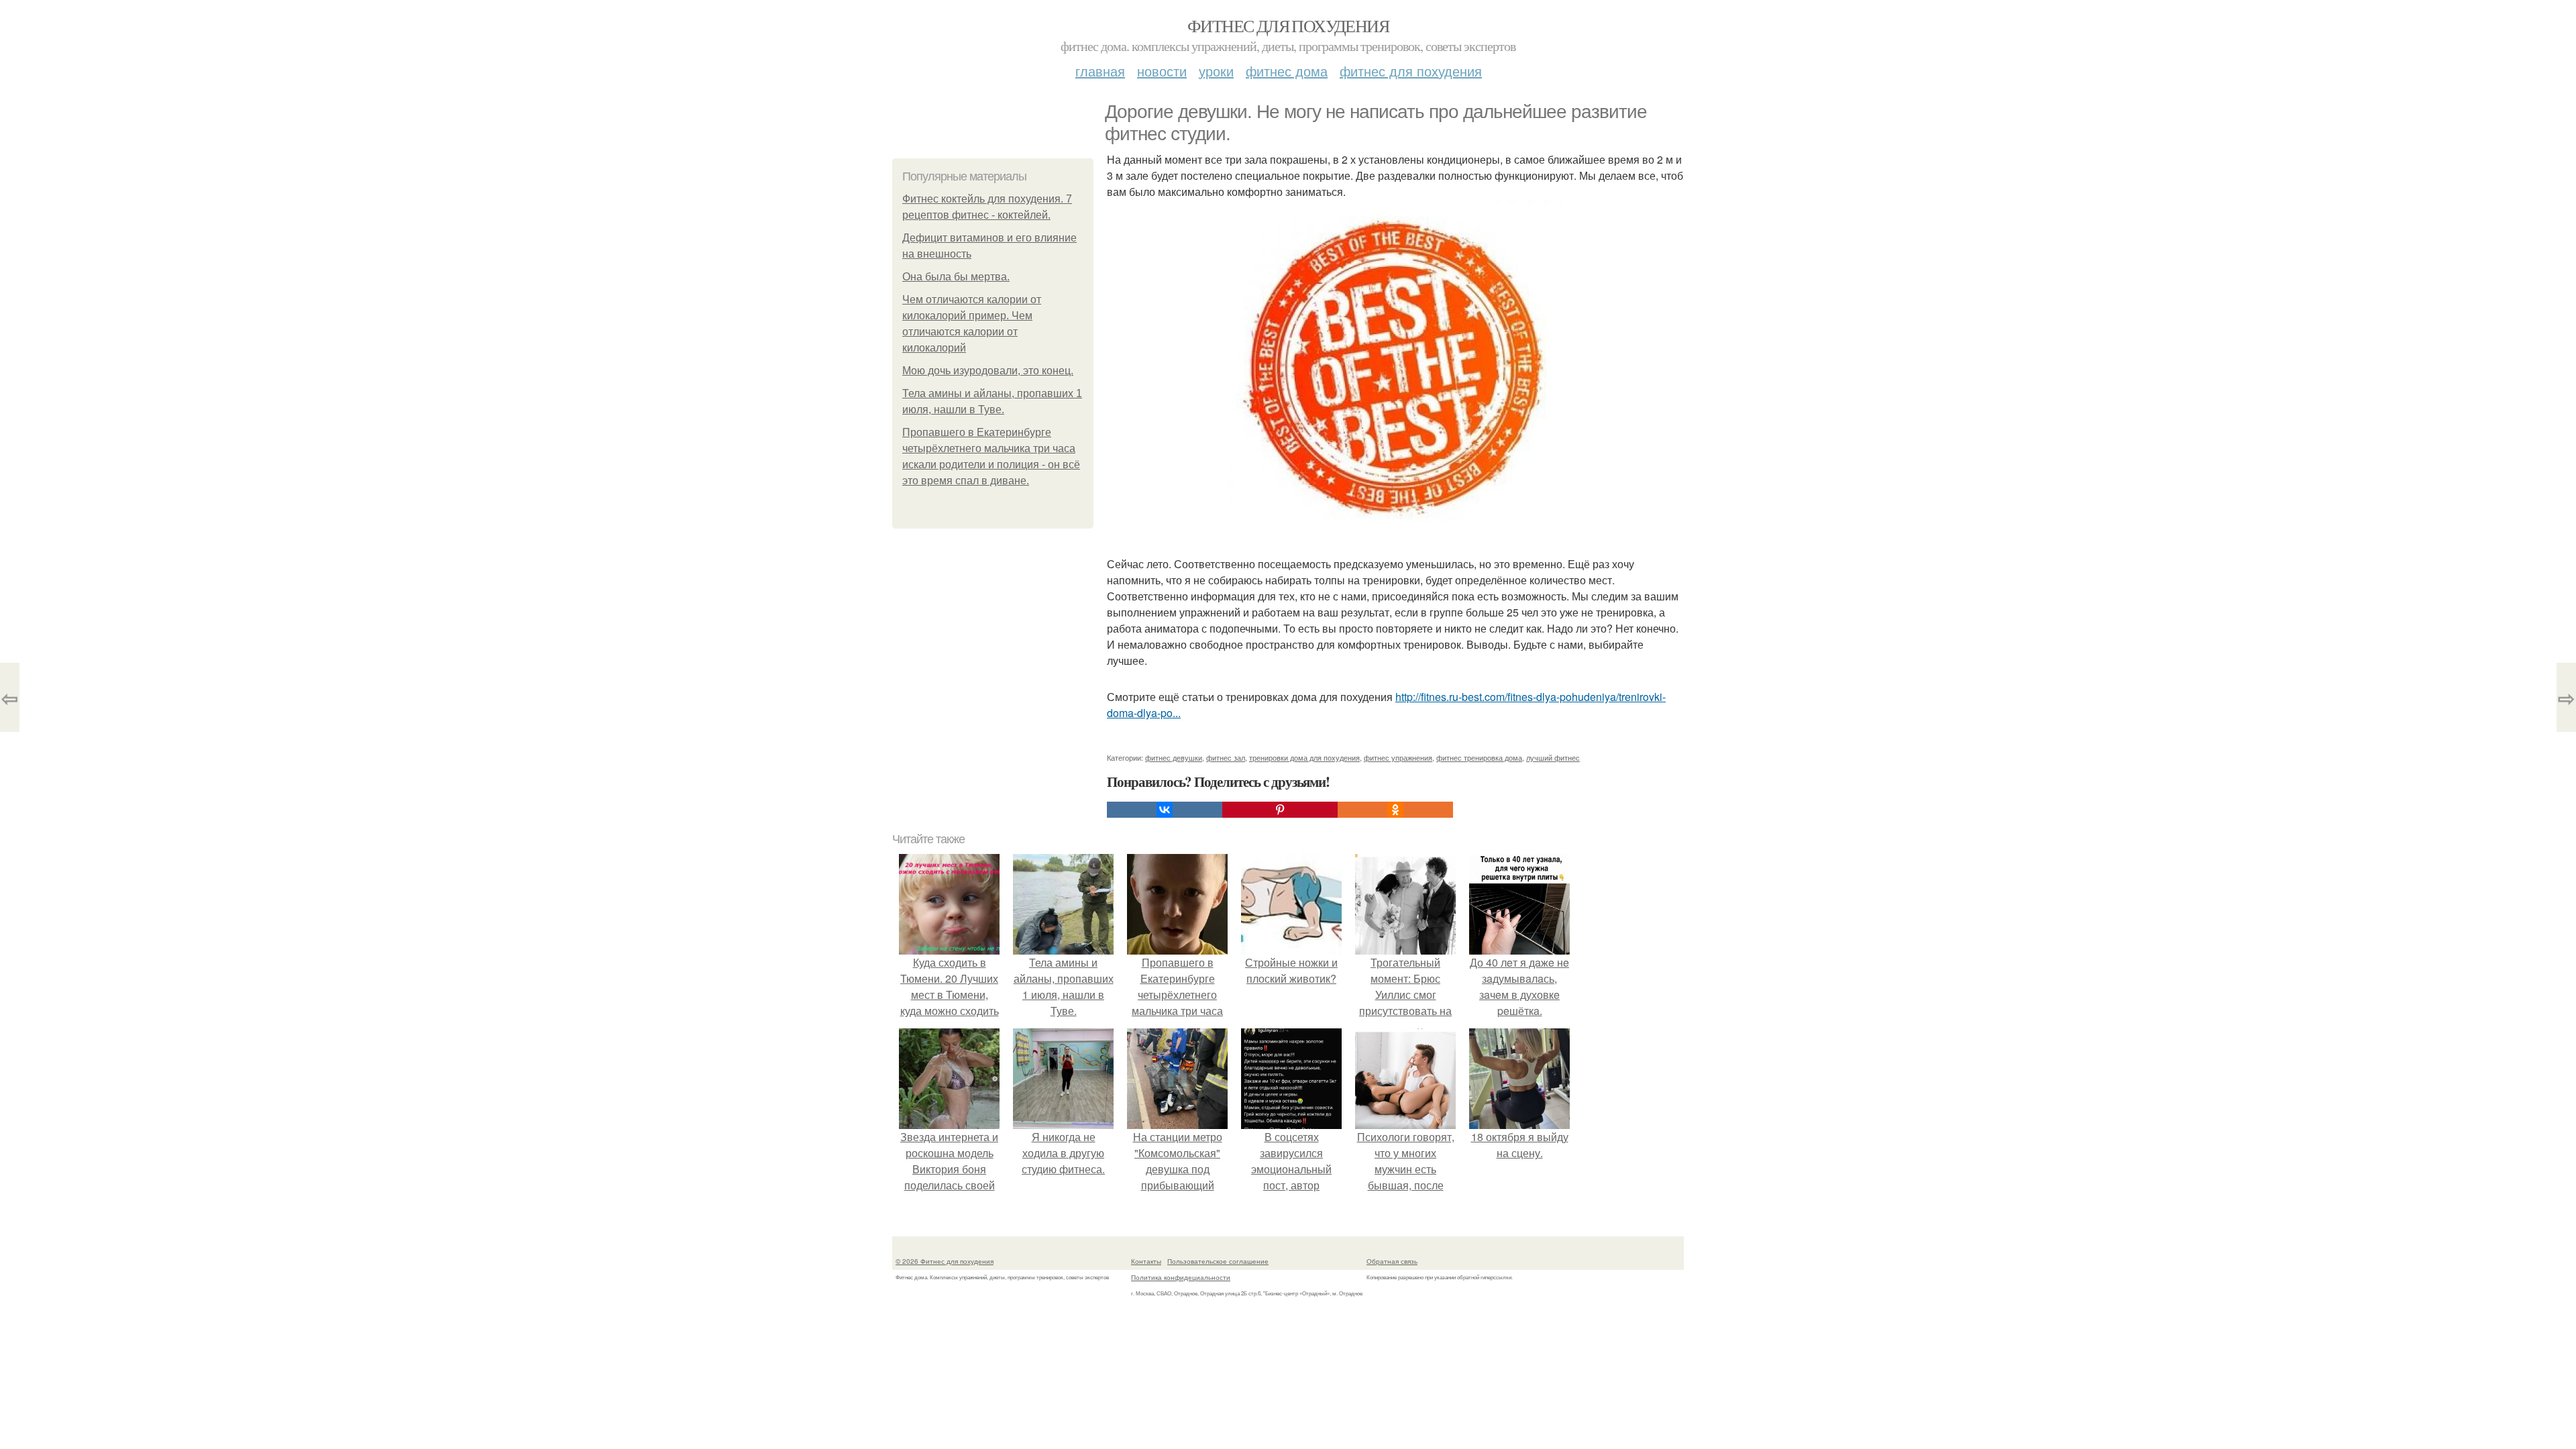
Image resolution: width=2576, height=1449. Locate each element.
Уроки (1216, 71)
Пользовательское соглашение (1218, 1261)
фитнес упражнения (1398, 757)
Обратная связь (1392, 1261)
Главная (1100, 71)
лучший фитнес (1553, 757)
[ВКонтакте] (1165, 810)
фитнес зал (1226, 757)
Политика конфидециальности (1181, 1277)
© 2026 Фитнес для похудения (945, 1261)
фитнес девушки (1174, 757)
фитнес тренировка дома (1479, 757)
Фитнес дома (1287, 71)
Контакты (1146, 1261)
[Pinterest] (1280, 810)
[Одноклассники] (1395, 810)
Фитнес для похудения (1288, 25)
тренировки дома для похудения (1304, 757)
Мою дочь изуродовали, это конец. (988, 371)
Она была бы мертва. (956, 277)
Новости (1162, 71)
